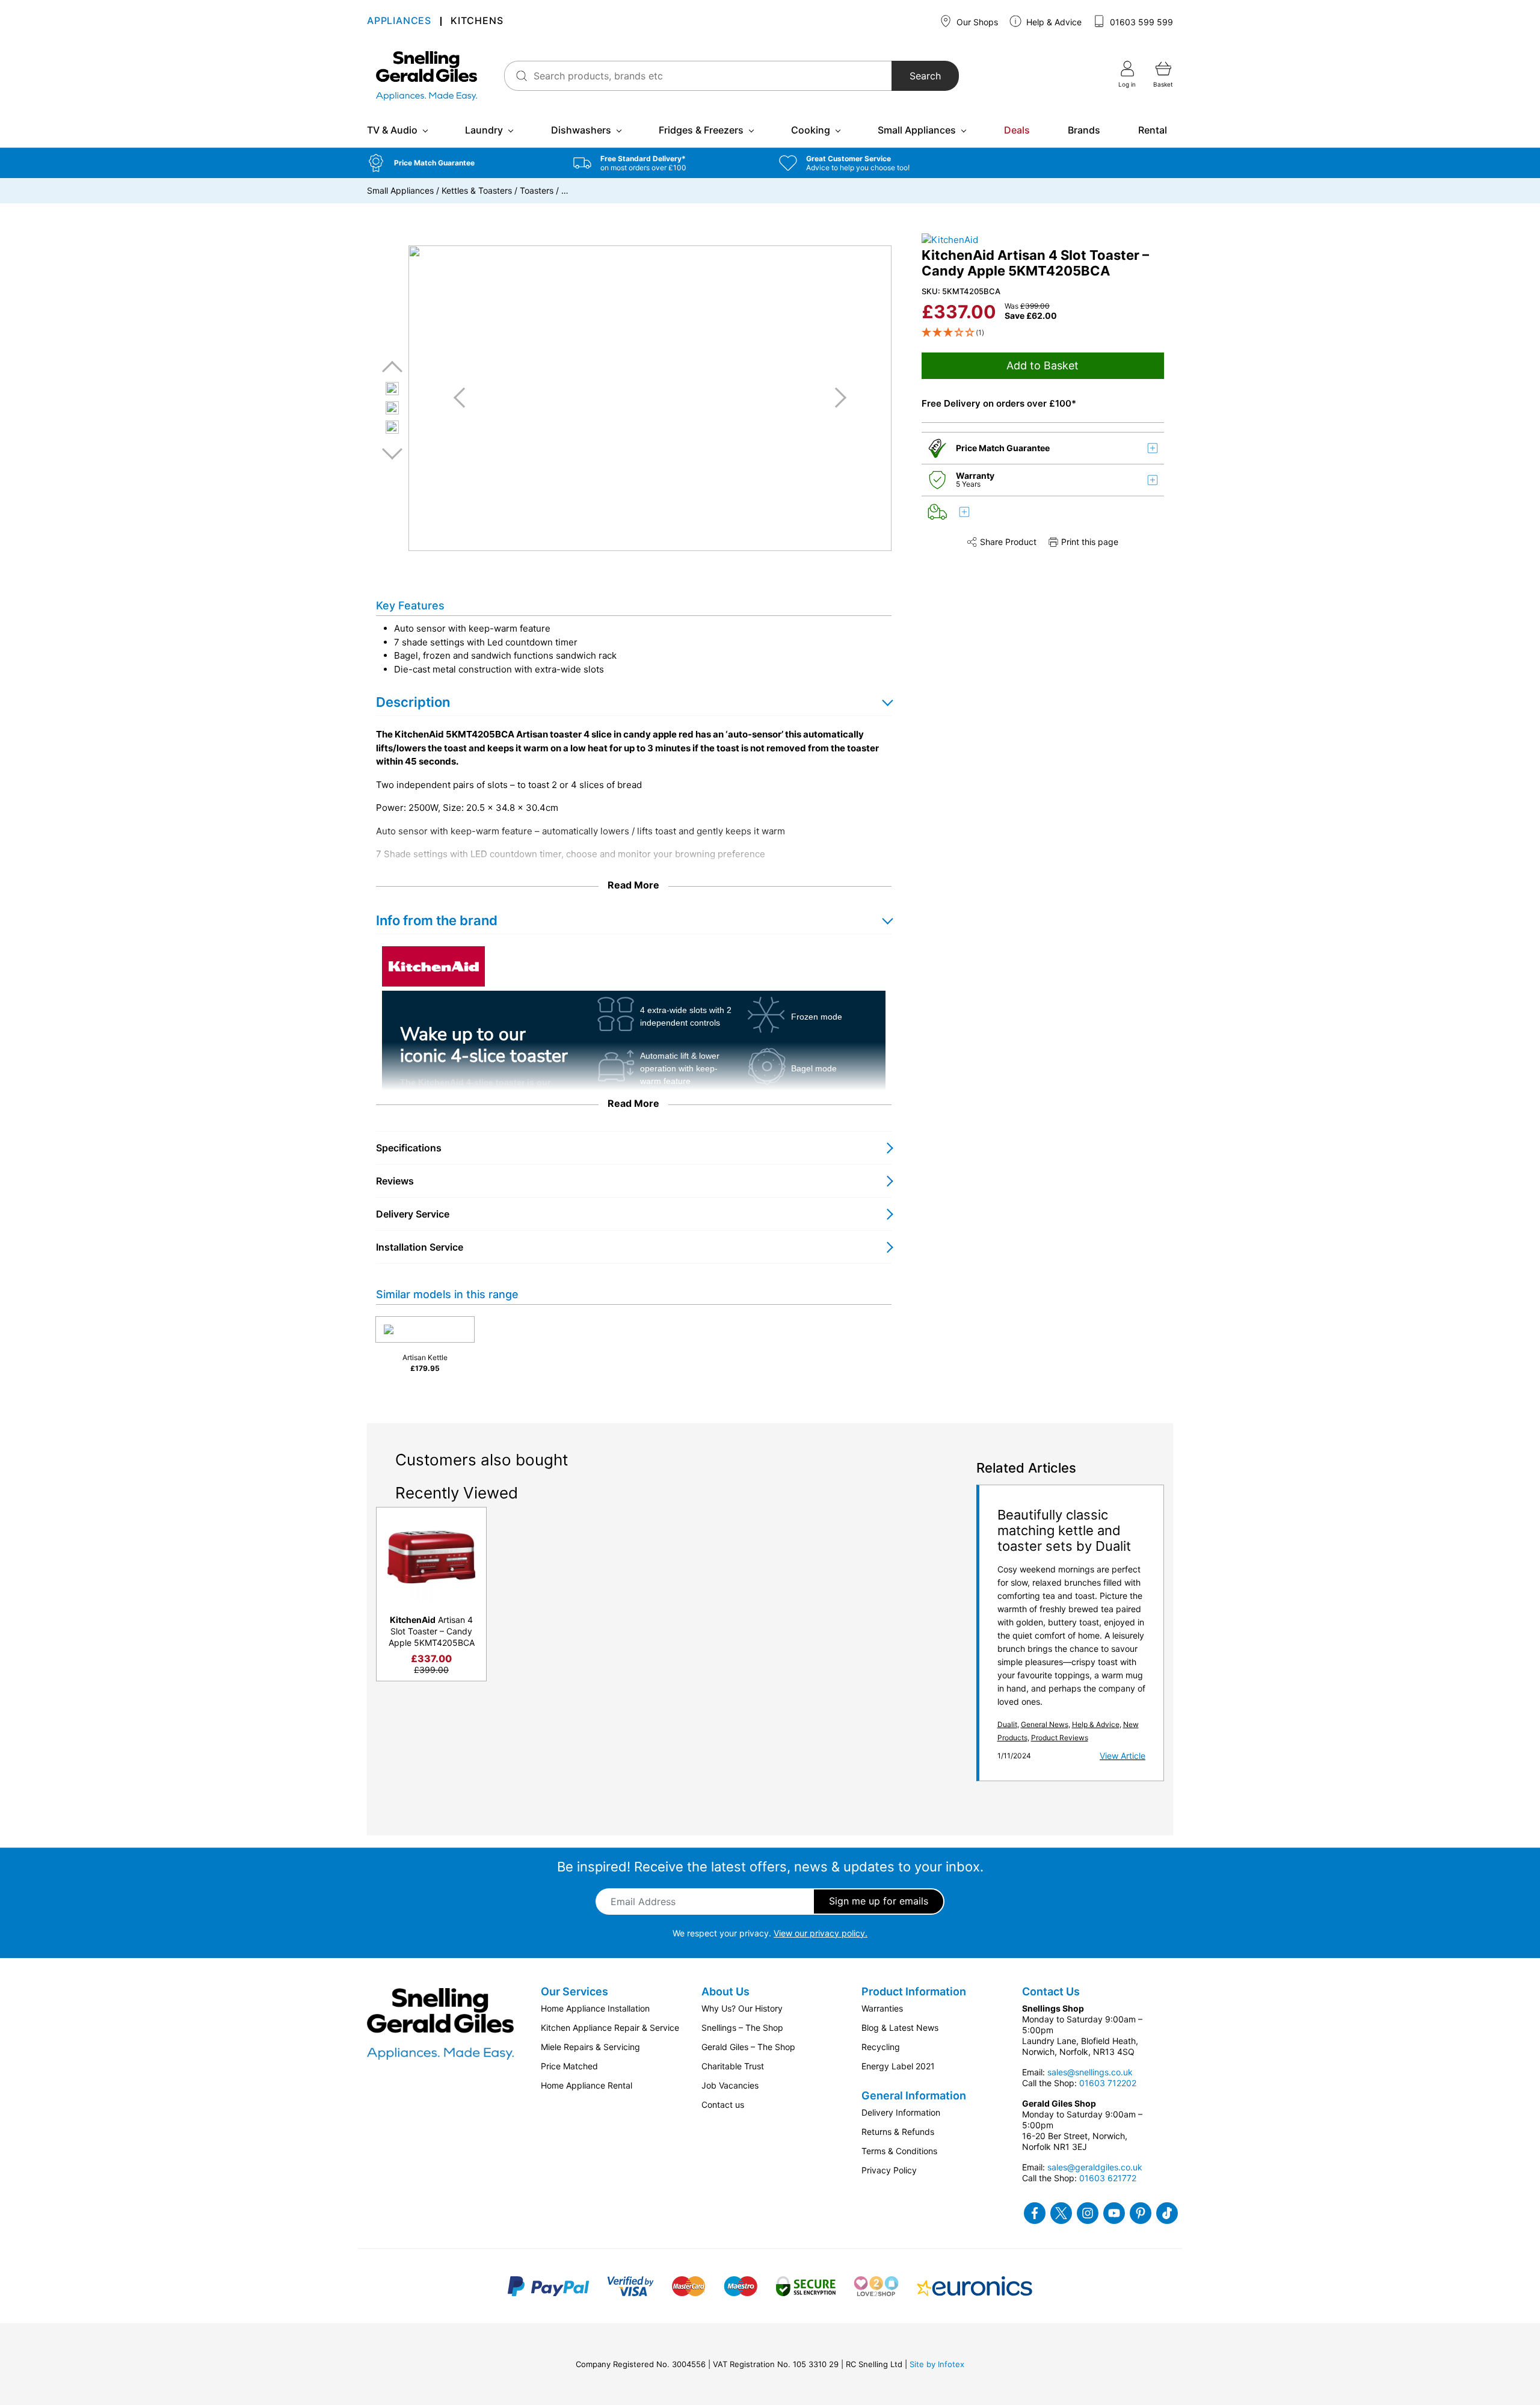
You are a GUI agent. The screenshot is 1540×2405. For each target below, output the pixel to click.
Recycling (881, 2047)
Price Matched (569, 2066)
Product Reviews (1060, 1738)
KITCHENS (477, 21)
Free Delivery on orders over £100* (999, 403)
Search (925, 76)
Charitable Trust (733, 2066)
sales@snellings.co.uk (1090, 2072)
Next (392, 453)
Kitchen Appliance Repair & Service (610, 2028)
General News (1045, 1724)
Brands (1084, 130)
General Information (914, 2096)
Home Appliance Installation (595, 2008)
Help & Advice (1053, 22)
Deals (1017, 130)
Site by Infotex (937, 2364)
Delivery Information (901, 2112)
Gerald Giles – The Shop (748, 2047)
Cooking (811, 130)
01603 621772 (1108, 2178)
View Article (1123, 1756)
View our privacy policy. (821, 1933)
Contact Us (1051, 1991)
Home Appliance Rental (587, 2085)
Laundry (484, 130)
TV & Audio (392, 130)
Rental (1153, 130)
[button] (461, 163)
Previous (392, 367)
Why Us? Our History (742, 2008)
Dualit (1007, 1724)
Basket (1163, 84)
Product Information (914, 1991)
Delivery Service (413, 1214)
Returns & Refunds (898, 2132)
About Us (725, 1991)
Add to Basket (1043, 365)
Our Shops (976, 22)
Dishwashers (581, 130)
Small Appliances (917, 130)
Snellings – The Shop (742, 2028)
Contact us (723, 2105)
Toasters (537, 190)
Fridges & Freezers (701, 130)
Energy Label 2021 (898, 2066)
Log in (1127, 84)
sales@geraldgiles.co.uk (1095, 2167)
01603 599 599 (1140, 22)
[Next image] (836, 398)
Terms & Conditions (899, 2151)
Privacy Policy (889, 2170)
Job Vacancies (730, 2085)
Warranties (882, 2008)
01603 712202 (1108, 2083)
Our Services (574, 1991)
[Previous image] (464, 398)
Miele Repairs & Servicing (590, 2047)
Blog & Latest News (900, 2028)
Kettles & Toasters (477, 190)
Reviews (395, 1181)
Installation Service (420, 1247)
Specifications (409, 1148)
